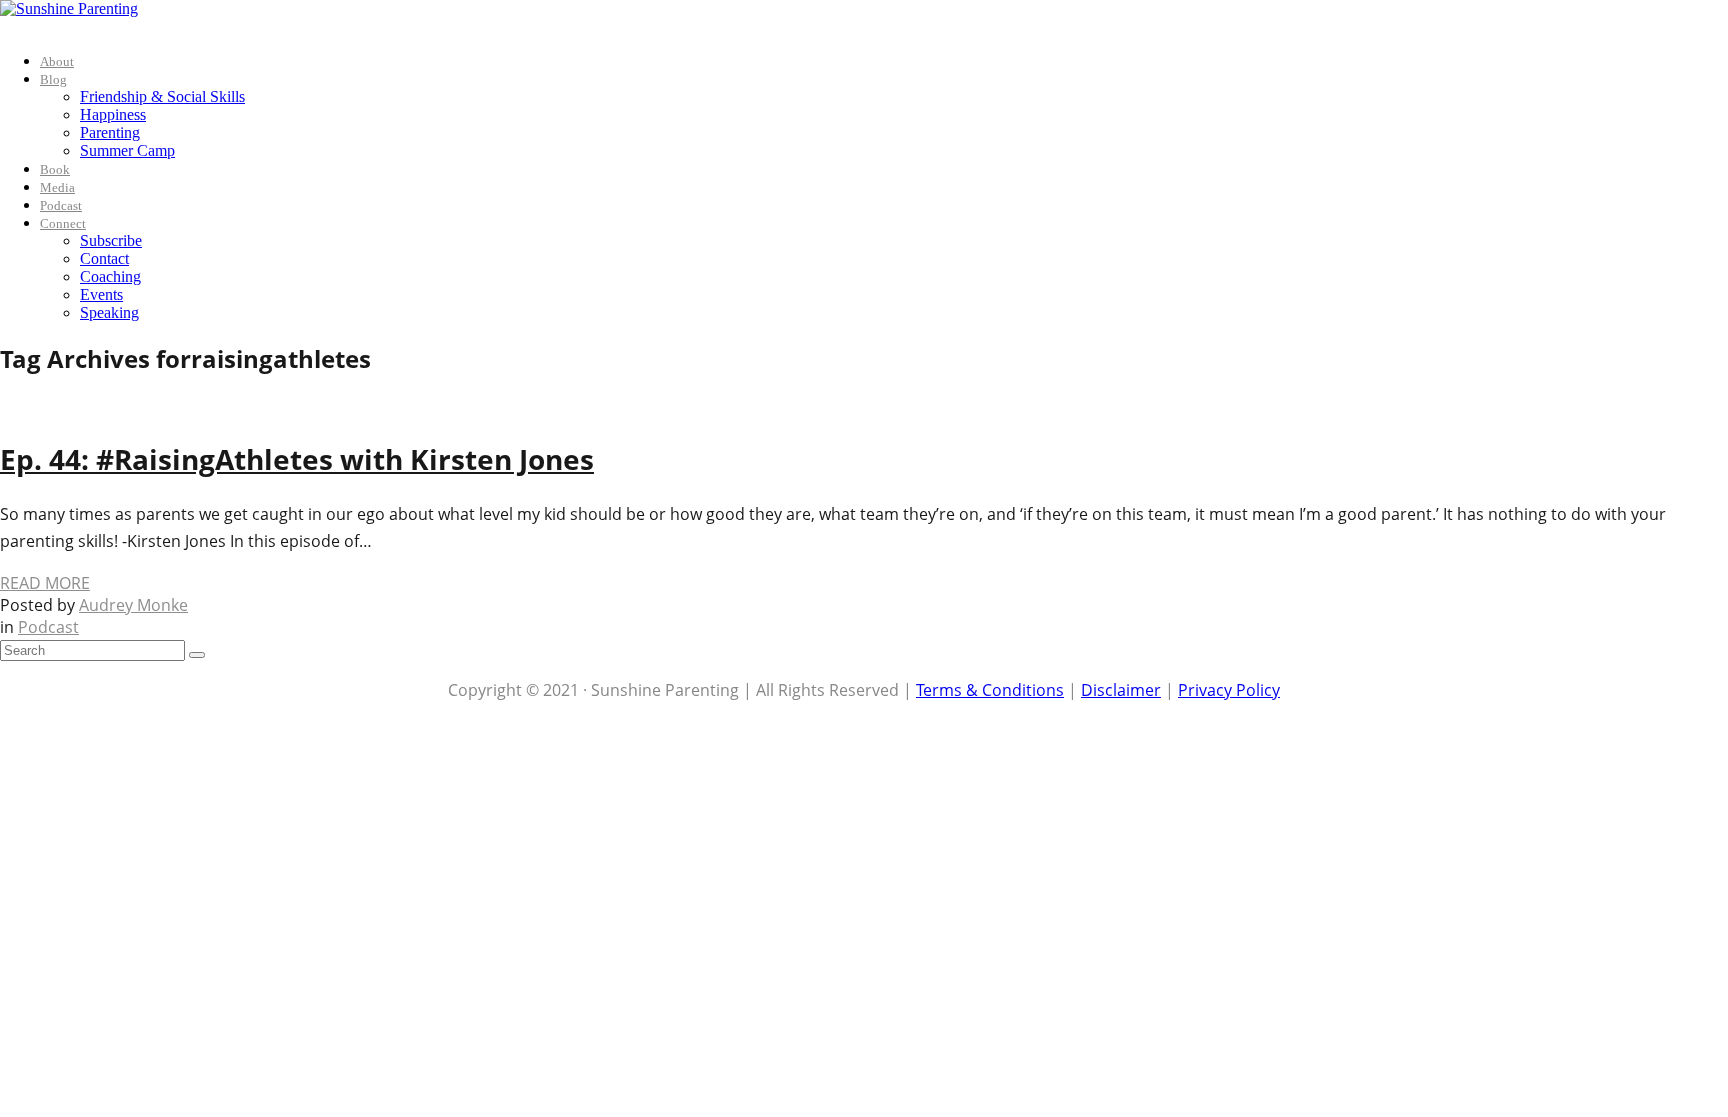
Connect (63, 223)
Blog (53, 79)
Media (57, 187)
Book (55, 169)
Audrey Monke (133, 605)
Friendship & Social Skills (162, 96)
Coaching (110, 276)
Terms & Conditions (990, 690)
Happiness (113, 114)
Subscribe (111, 240)
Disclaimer (1121, 690)
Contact (104, 258)
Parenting (110, 132)
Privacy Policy (1229, 690)
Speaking (109, 312)
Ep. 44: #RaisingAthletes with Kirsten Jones (297, 459)
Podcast (61, 205)
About (57, 61)
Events (101, 294)
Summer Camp (127, 150)
